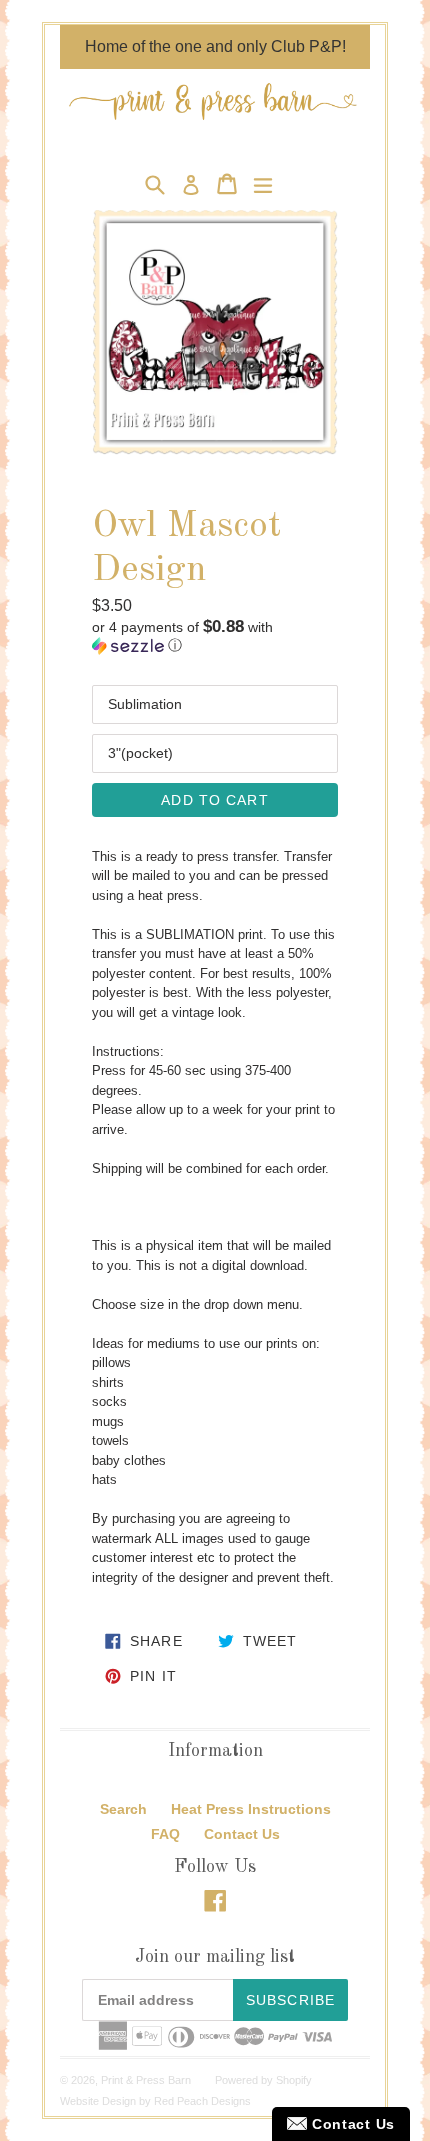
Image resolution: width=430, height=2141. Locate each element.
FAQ (165, 1834)
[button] (215, 636)
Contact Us (242, 1834)
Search (123, 1809)
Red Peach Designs (202, 2101)
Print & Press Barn (146, 2080)
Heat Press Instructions (251, 1809)
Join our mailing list (215, 1957)
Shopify (294, 2080)
